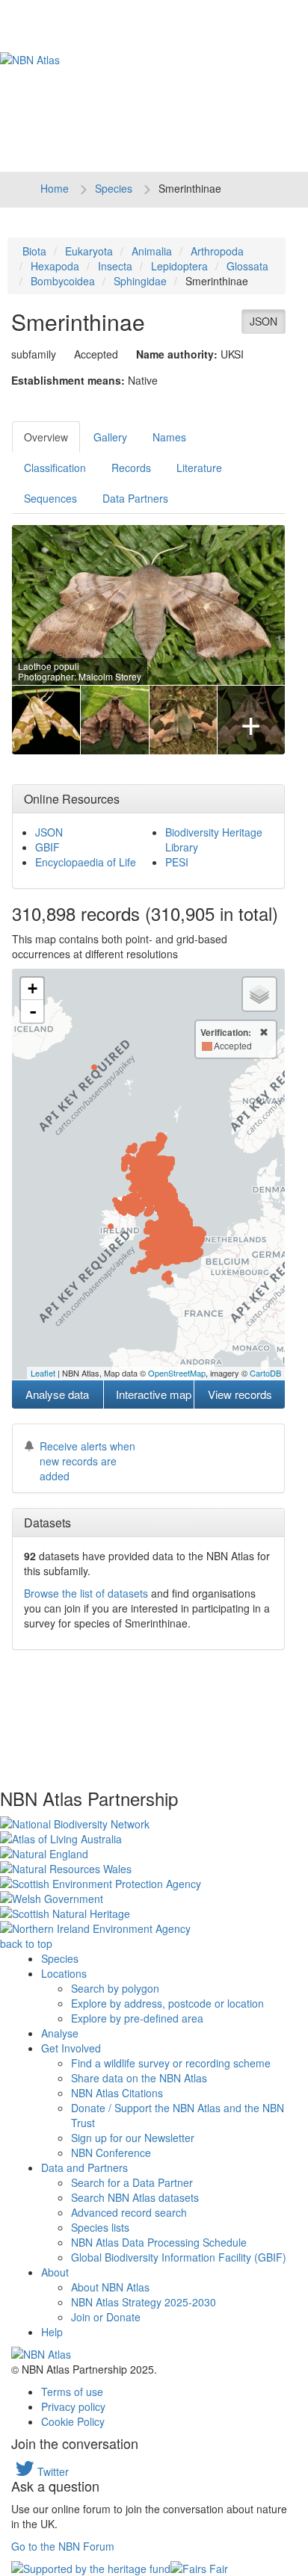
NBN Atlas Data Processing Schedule (159, 2242)
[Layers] (259, 994)
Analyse (60, 2033)
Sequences (50, 498)
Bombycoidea (63, 281)
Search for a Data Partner (132, 2182)
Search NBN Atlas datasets (135, 2197)
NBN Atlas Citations (117, 2093)
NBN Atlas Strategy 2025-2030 (144, 2302)
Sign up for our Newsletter (133, 2138)
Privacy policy (73, 2406)
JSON (264, 321)
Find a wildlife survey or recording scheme (171, 2063)
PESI (177, 862)
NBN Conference (111, 2153)
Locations (64, 1973)
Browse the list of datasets (86, 1593)
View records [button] (240, 1394)
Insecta (115, 266)
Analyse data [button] (57, 1394)
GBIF (47, 847)
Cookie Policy (73, 2421)
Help (52, 2332)
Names (169, 437)
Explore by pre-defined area (137, 2018)
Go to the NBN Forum (63, 2546)
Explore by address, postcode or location (167, 2003)
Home (55, 188)
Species (114, 188)
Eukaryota (89, 251)
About (55, 2272)
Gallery (110, 437)
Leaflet (43, 1373)
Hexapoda (55, 266)
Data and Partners (84, 2167)
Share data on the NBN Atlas (139, 2078)
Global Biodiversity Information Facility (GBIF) (179, 2257)
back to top (26, 1943)
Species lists (100, 2227)
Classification (55, 468)
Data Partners (135, 498)
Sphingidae (140, 281)
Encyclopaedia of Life (86, 862)
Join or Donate (106, 2317)
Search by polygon (115, 1988)
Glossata (247, 266)
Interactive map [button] (154, 1394)
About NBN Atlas (110, 2287)
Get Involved (71, 2048)
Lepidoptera (179, 266)
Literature (199, 468)
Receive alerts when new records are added (87, 1461)
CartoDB (265, 1373)
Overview (46, 437)
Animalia (152, 251)
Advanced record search (129, 2212)
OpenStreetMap (177, 1373)
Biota (34, 251)
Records (131, 468)
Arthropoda (217, 251)
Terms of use (72, 2392)
